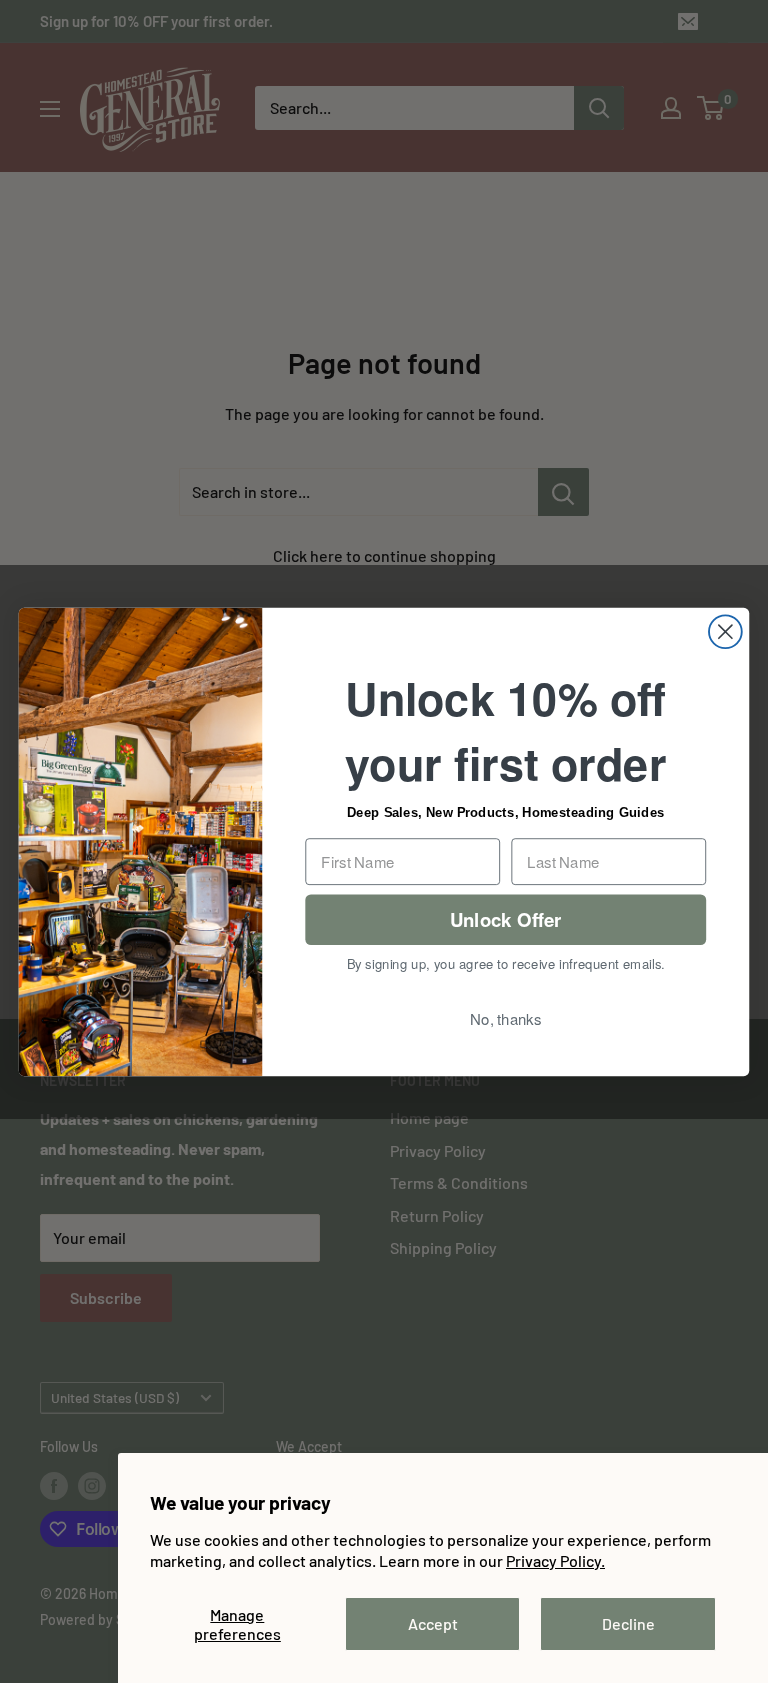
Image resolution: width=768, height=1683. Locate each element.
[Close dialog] (725, 631)
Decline (628, 1623)
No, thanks (505, 1018)
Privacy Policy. (555, 1560)
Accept (433, 1623)
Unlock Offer (506, 918)
